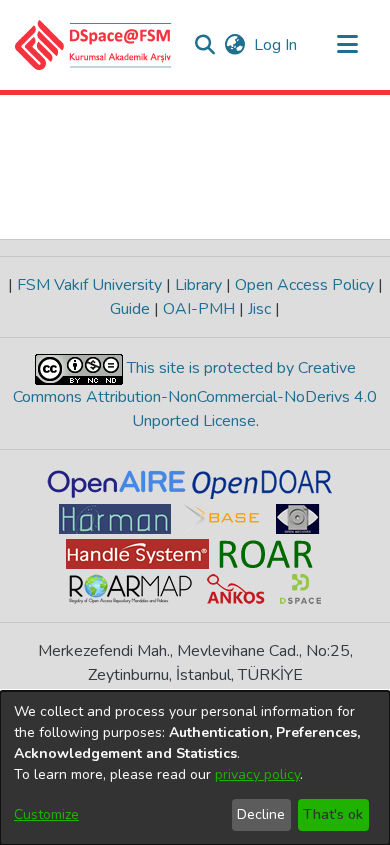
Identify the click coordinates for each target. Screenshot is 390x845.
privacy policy (257, 774)
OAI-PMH (199, 309)
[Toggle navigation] (347, 45)
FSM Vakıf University (89, 285)
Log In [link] (276, 45)
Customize (46, 814)
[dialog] (195, 768)
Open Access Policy (304, 285)
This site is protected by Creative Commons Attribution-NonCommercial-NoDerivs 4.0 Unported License (195, 394)
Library (198, 285)
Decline (261, 814)
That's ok (333, 814)
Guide (132, 309)
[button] (93, 45)
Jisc (259, 309)
